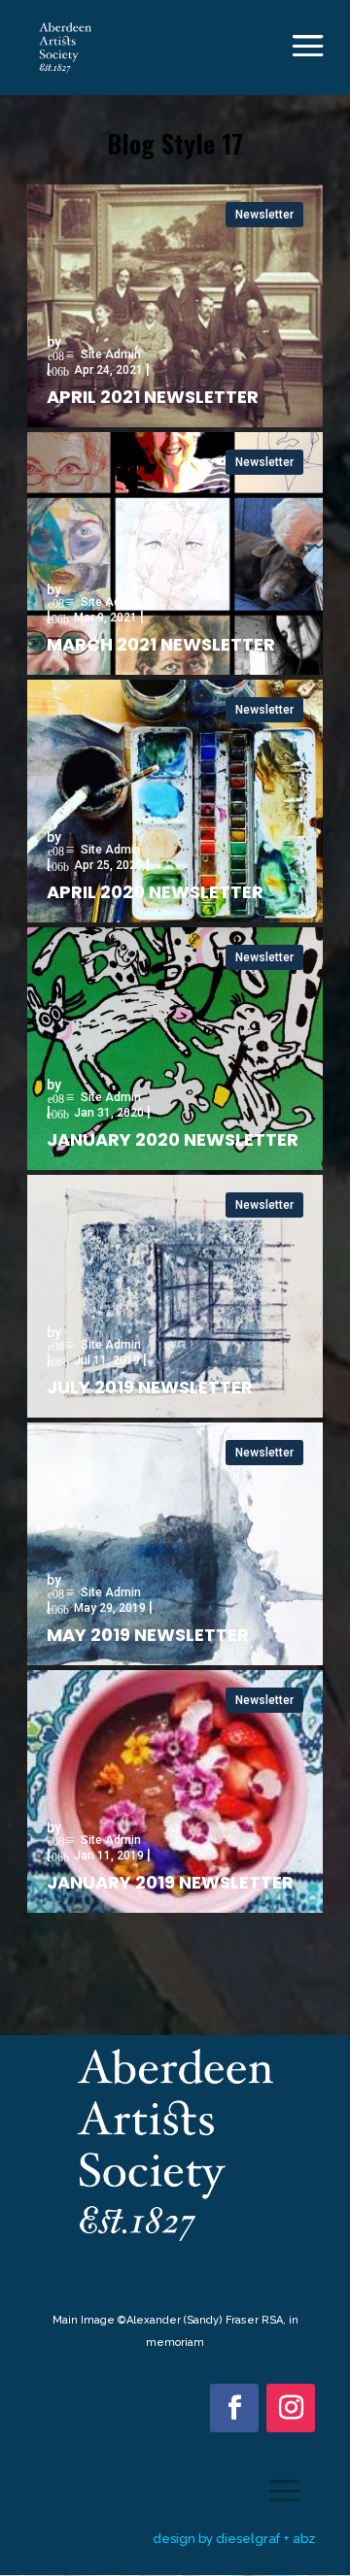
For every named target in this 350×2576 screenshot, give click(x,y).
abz (304, 2539)
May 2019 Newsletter (148, 1635)
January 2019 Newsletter (170, 1882)
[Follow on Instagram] (291, 2408)
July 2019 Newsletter (150, 1387)
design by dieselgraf (216, 2539)
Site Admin (111, 355)
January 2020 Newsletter (173, 1139)
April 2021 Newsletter (153, 397)
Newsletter (264, 215)
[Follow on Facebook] (234, 2408)
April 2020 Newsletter (155, 892)
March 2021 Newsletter (161, 644)
